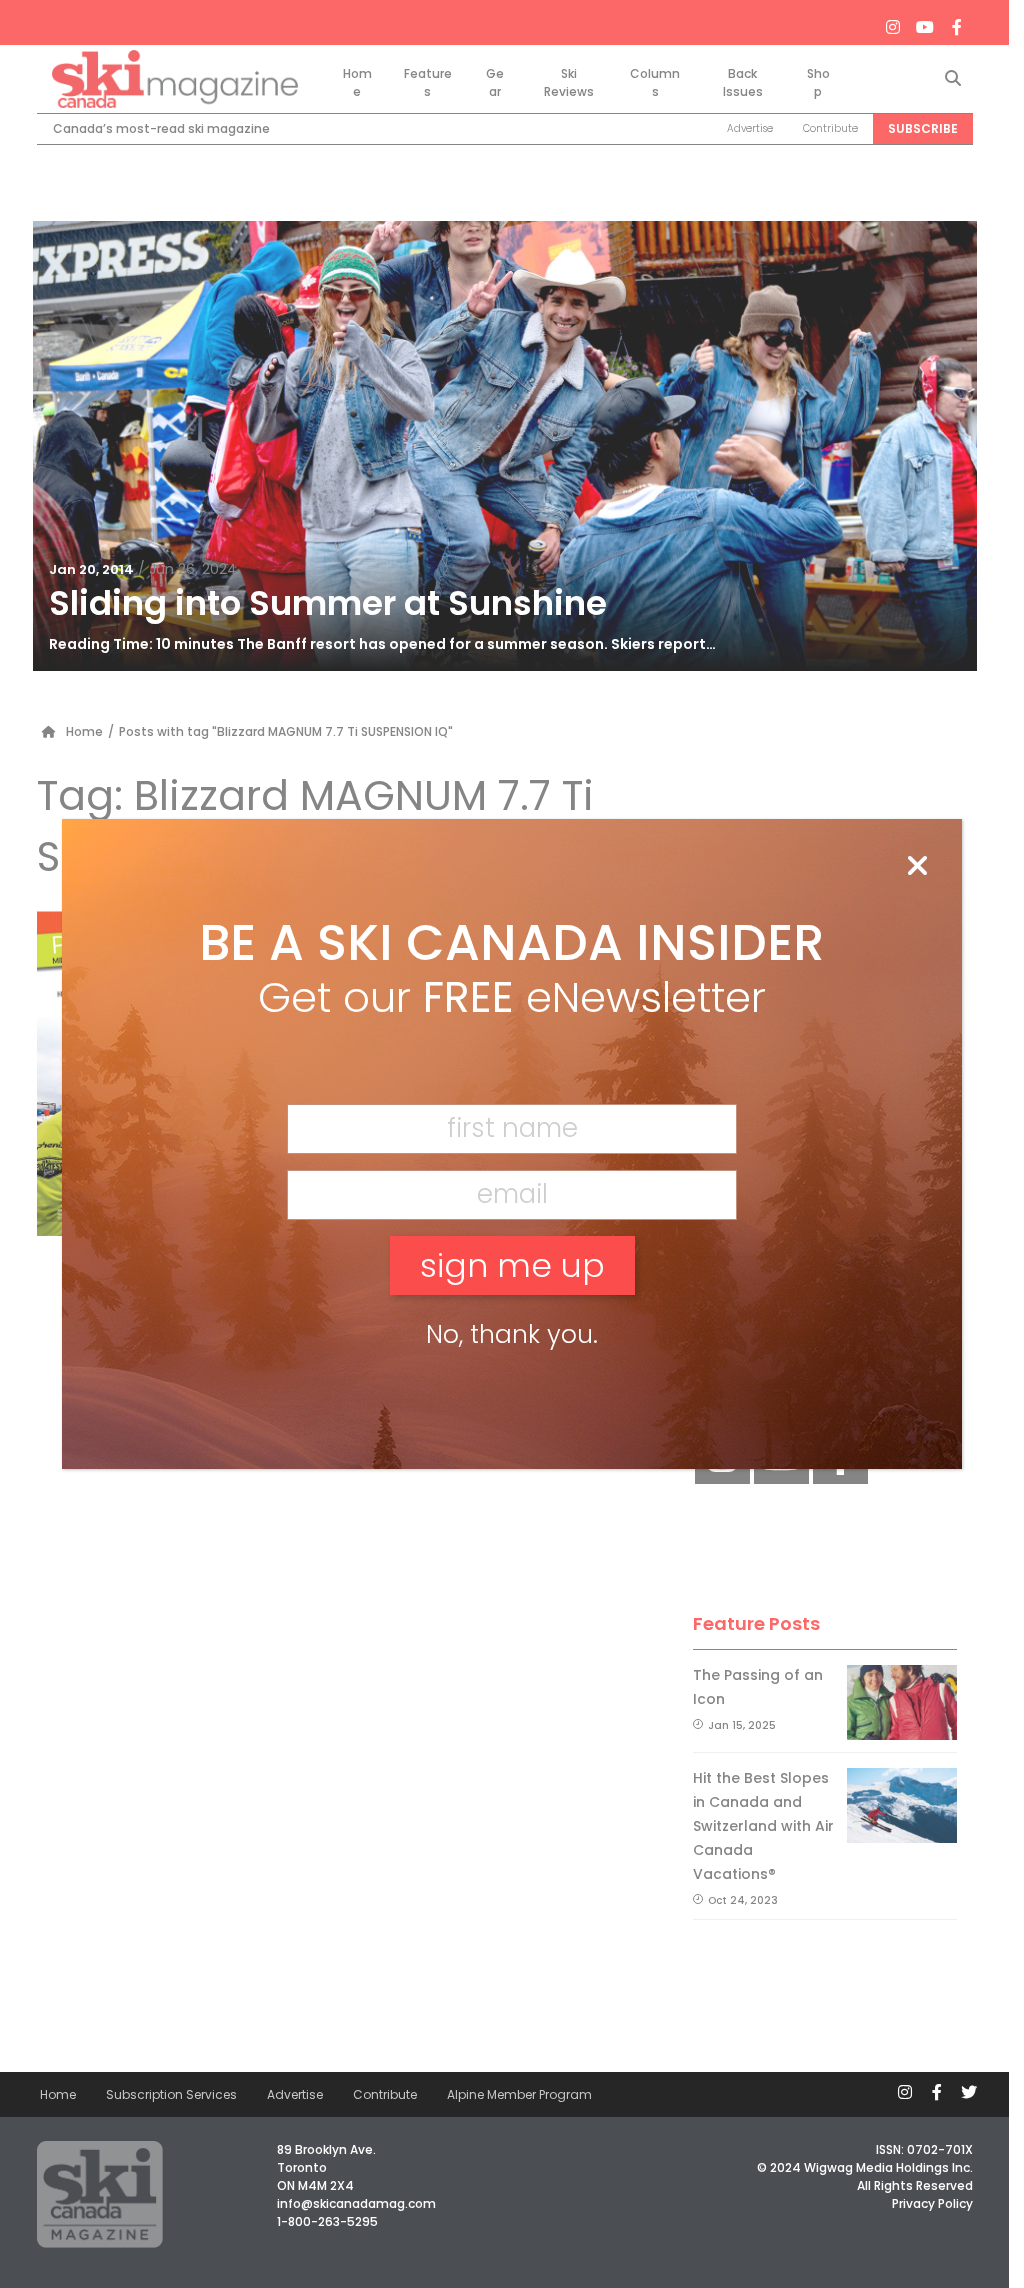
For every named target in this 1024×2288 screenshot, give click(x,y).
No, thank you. (512, 1334)
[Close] (917, 867)
